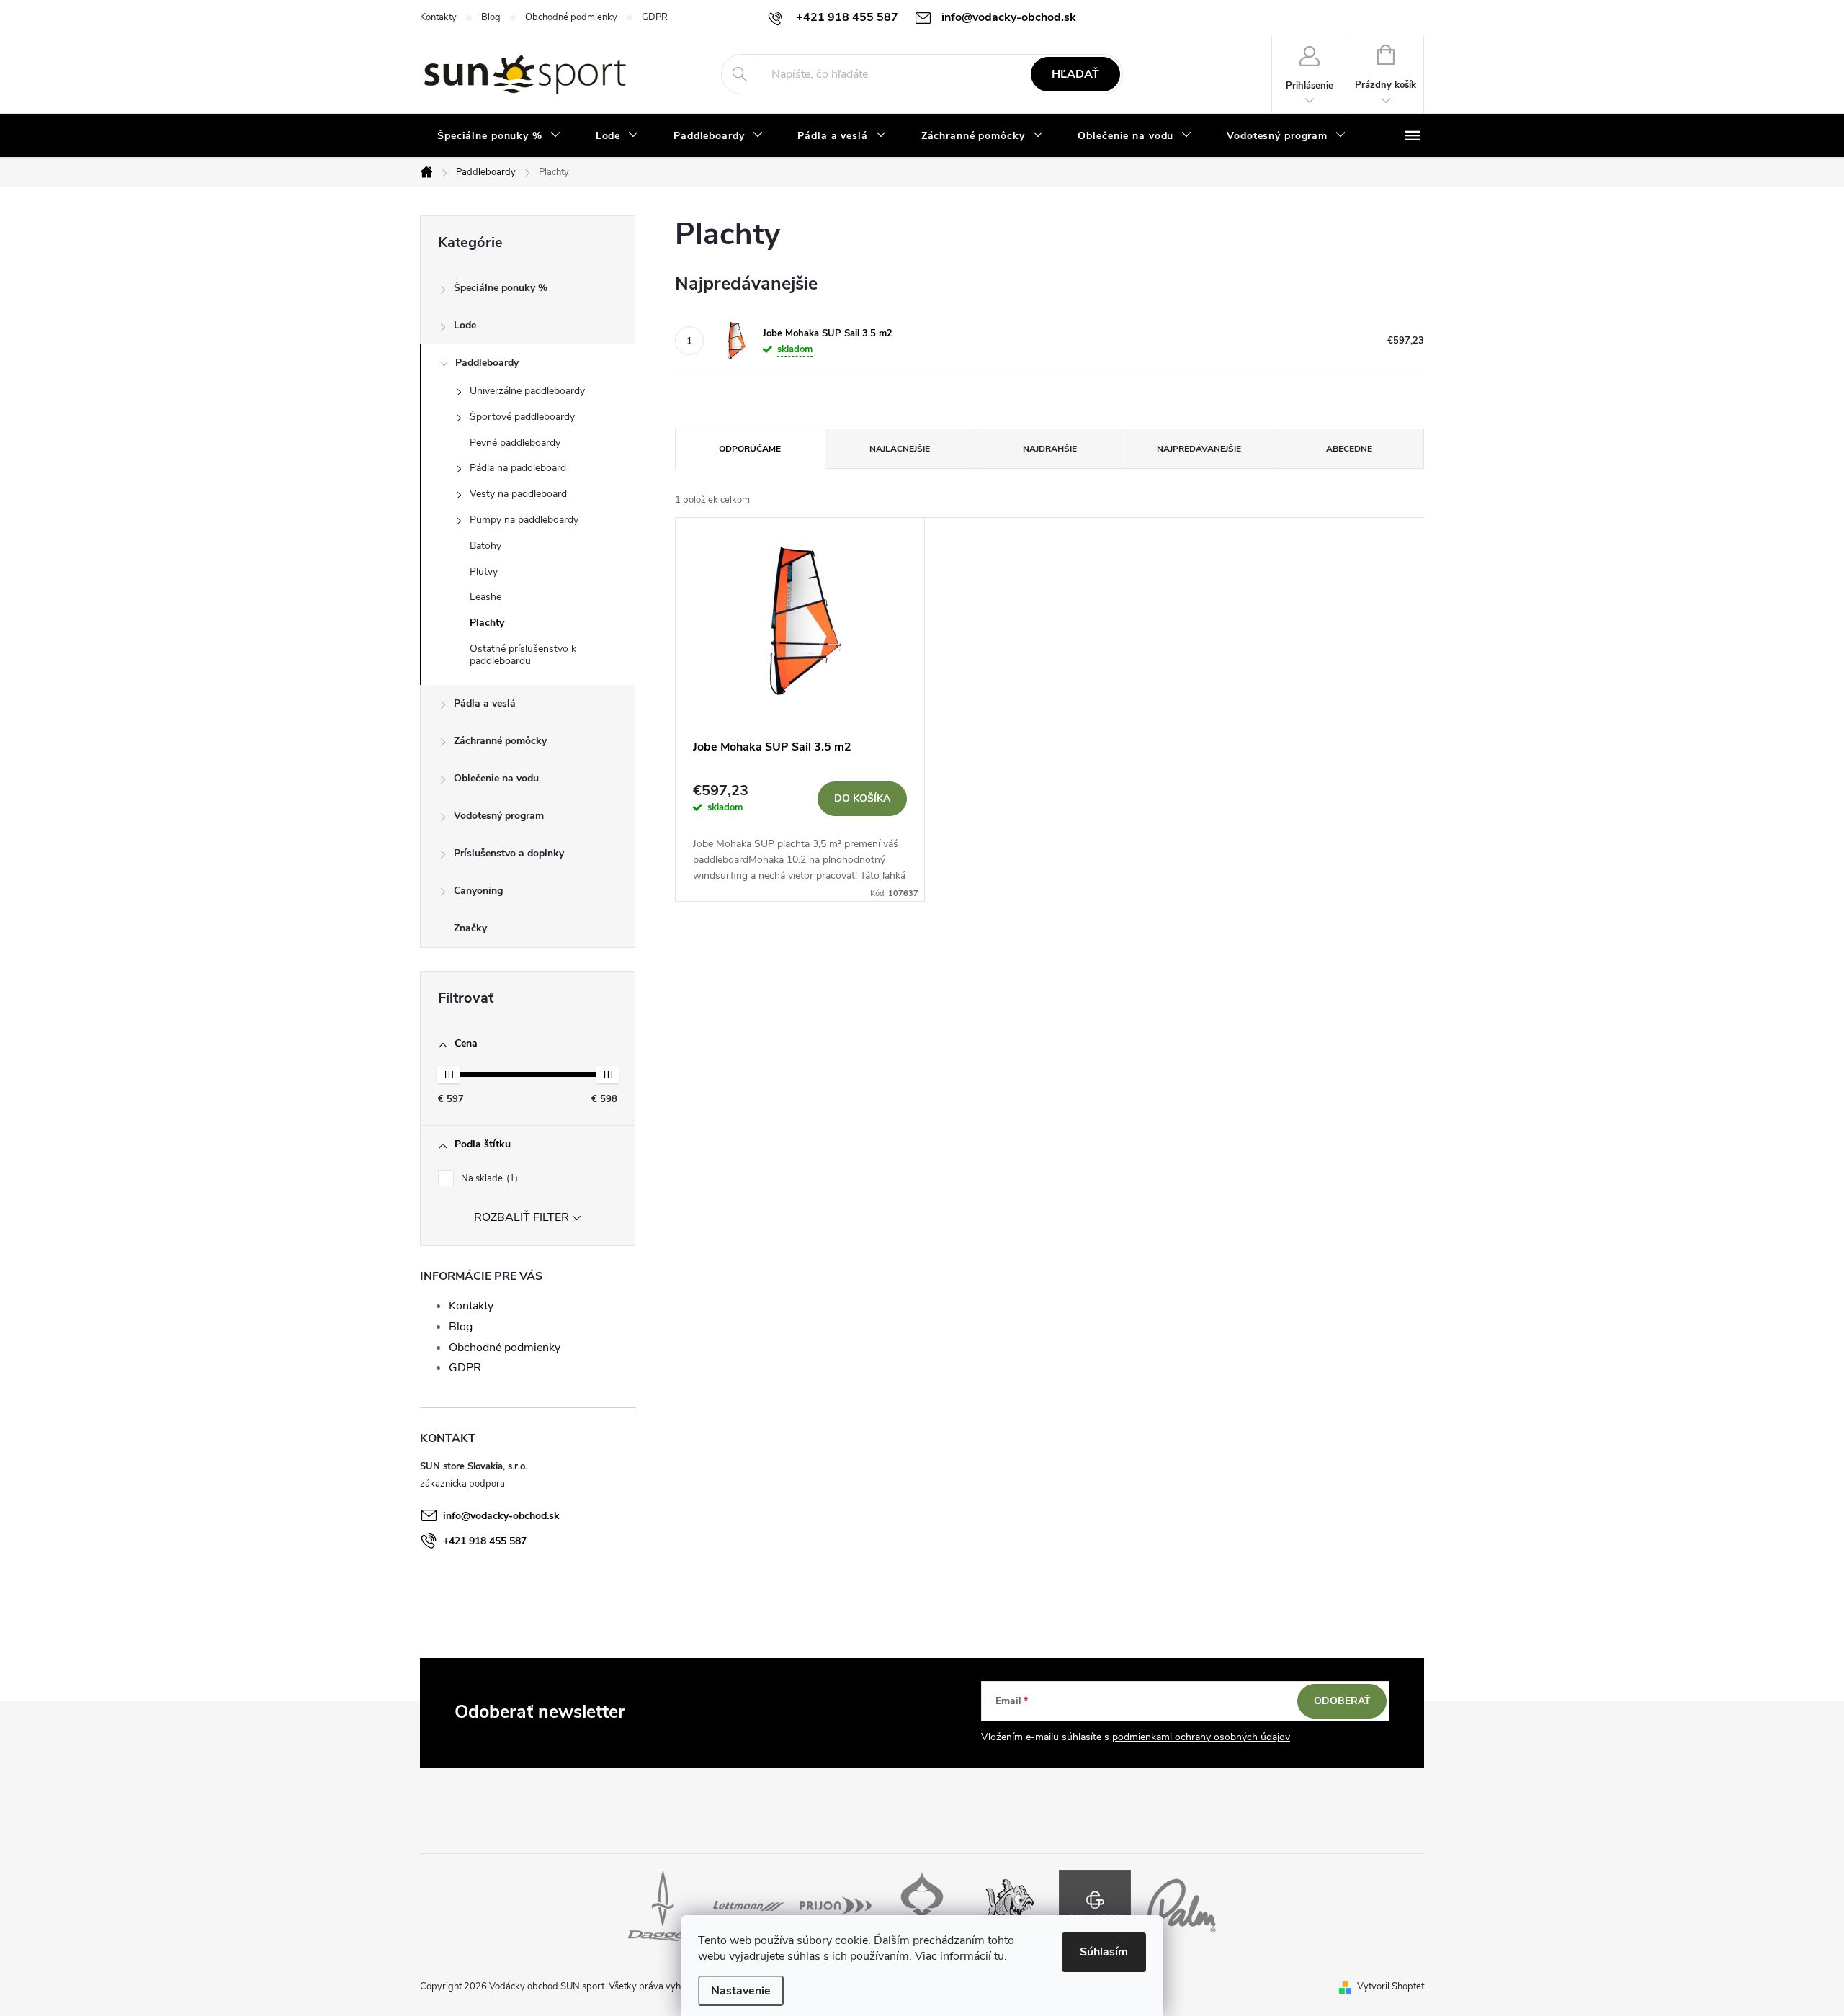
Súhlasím (1104, 1952)
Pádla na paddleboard (518, 468)
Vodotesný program (499, 816)
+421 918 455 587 (485, 1541)
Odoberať (1342, 1701)
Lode (465, 325)
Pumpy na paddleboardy (524, 520)
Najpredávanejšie (1199, 449)
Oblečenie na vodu (496, 778)
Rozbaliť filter (522, 1217)
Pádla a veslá (485, 703)
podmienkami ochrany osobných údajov (1201, 1737)
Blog (491, 17)
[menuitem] (499, 136)
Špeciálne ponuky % (501, 288)
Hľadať (1075, 74)
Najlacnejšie (900, 449)
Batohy (485, 546)
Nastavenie (741, 1991)
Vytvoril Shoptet (1391, 1986)
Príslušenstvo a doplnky (509, 853)
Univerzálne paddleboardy (527, 391)
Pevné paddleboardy (515, 443)
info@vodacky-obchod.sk (501, 1516)
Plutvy (484, 572)
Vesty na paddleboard (518, 494)
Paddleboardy (487, 363)
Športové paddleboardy (522, 417)
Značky (470, 928)
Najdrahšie (1050, 449)
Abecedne (1349, 449)
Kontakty (438, 17)
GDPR (655, 17)
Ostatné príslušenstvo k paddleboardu (523, 655)
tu (999, 1956)
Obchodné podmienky (571, 17)
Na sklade (488, 1178)
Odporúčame (750, 449)
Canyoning (478, 891)
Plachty (487, 623)
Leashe (485, 597)
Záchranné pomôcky (500, 741)
